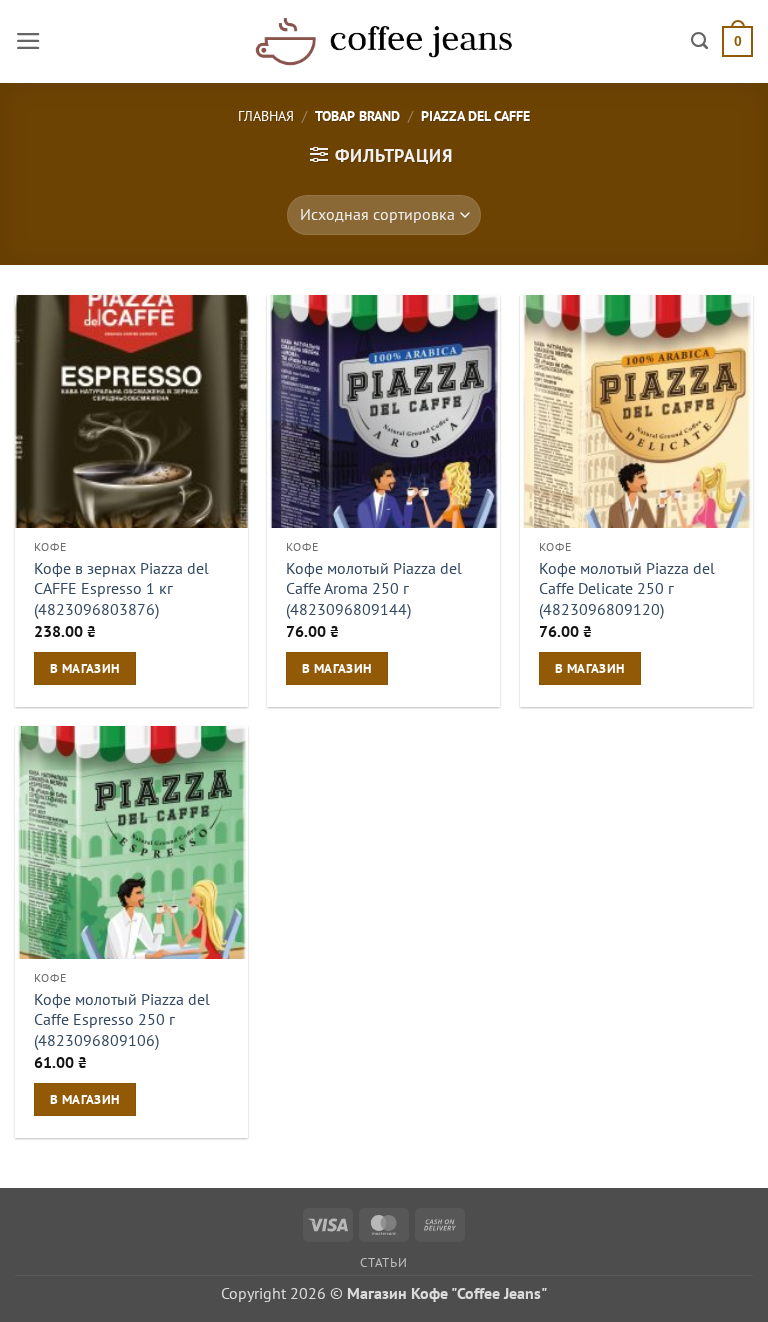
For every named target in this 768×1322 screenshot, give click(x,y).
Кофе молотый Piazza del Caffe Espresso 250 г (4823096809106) (122, 1019)
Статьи (383, 1262)
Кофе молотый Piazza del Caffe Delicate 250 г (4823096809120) (627, 588)
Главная (266, 116)
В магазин (84, 668)
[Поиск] (699, 41)
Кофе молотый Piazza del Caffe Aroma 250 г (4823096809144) (374, 588)
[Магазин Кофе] (384, 41)
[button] (28, 41)
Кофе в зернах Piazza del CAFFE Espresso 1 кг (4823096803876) (121, 588)
